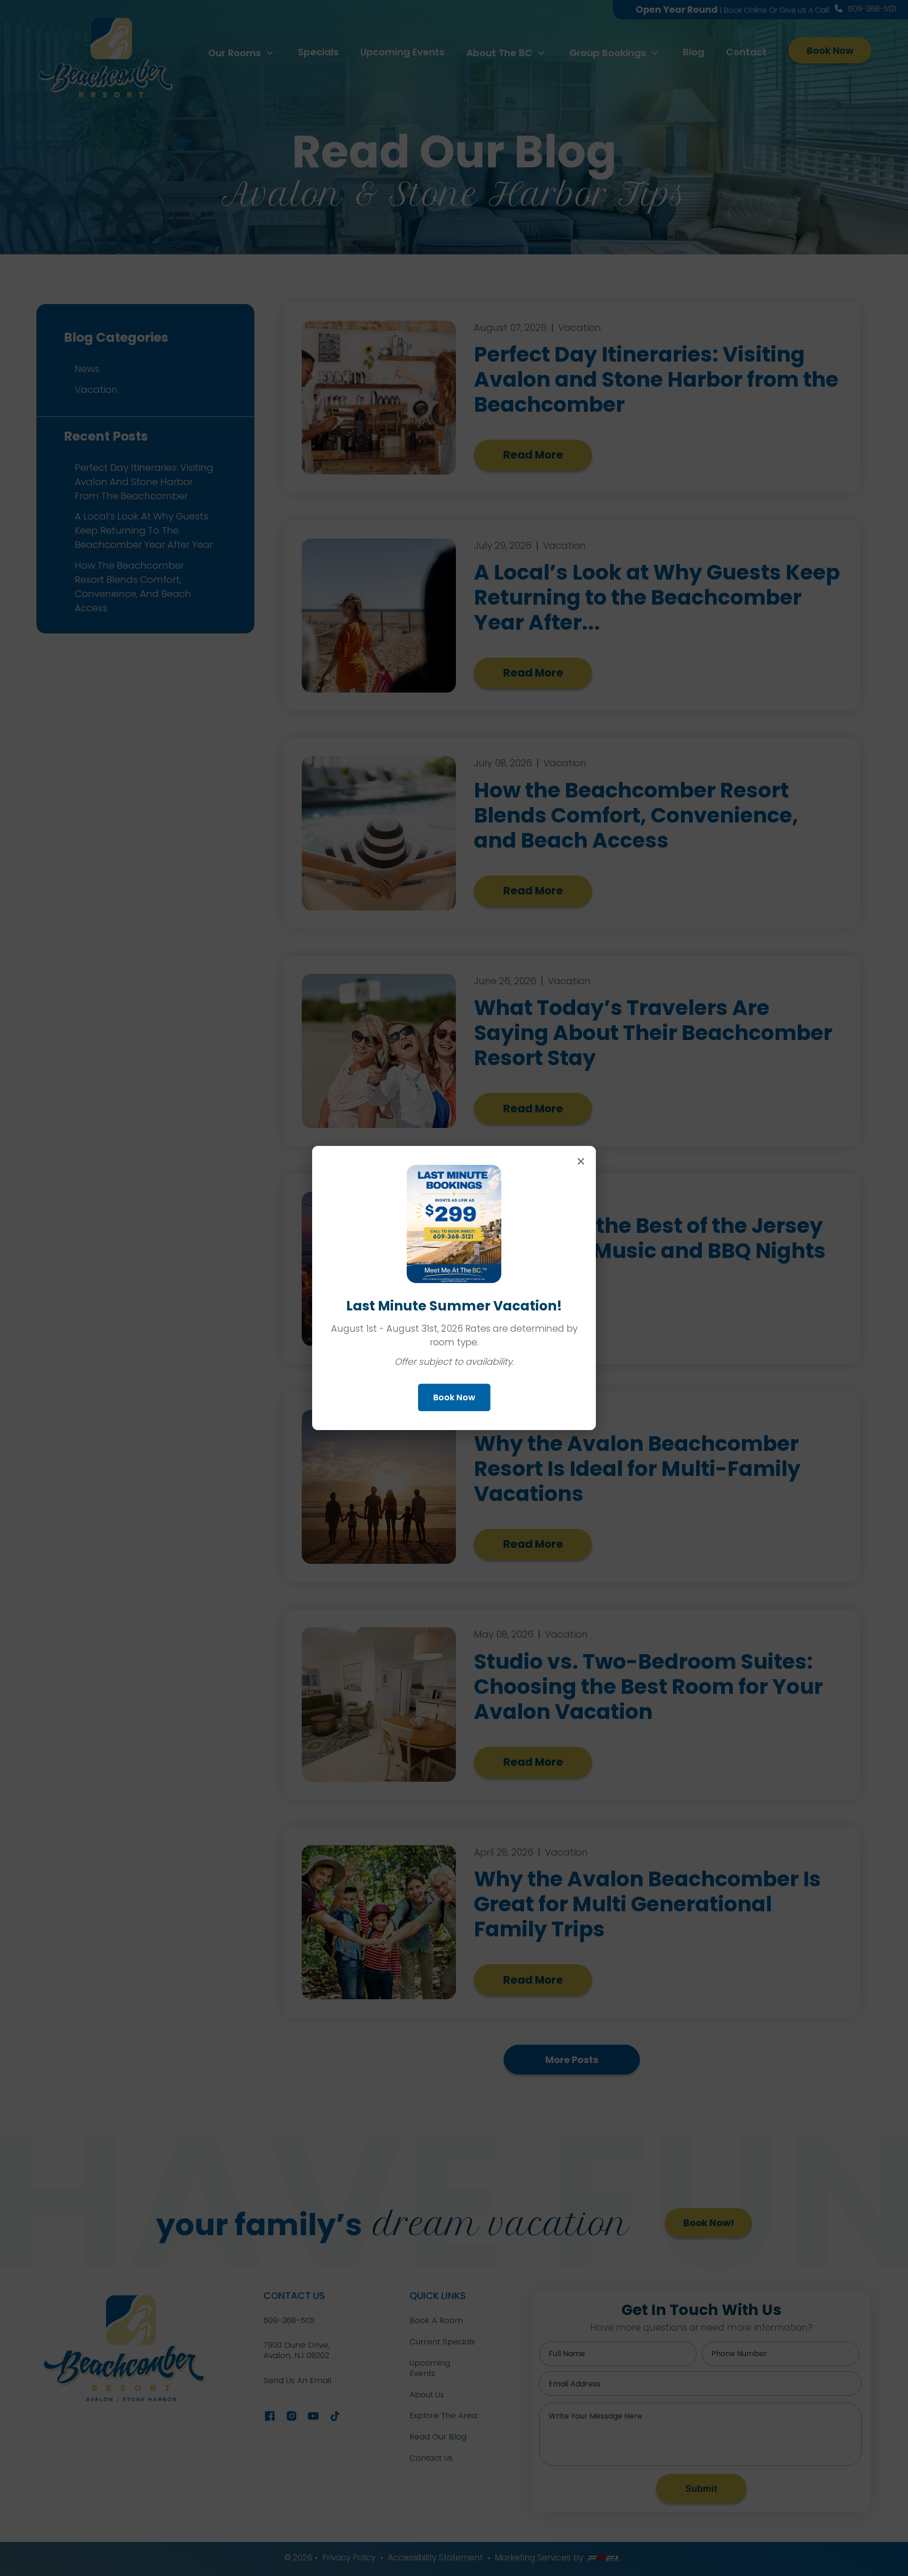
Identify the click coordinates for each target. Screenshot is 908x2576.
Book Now (454, 1397)
